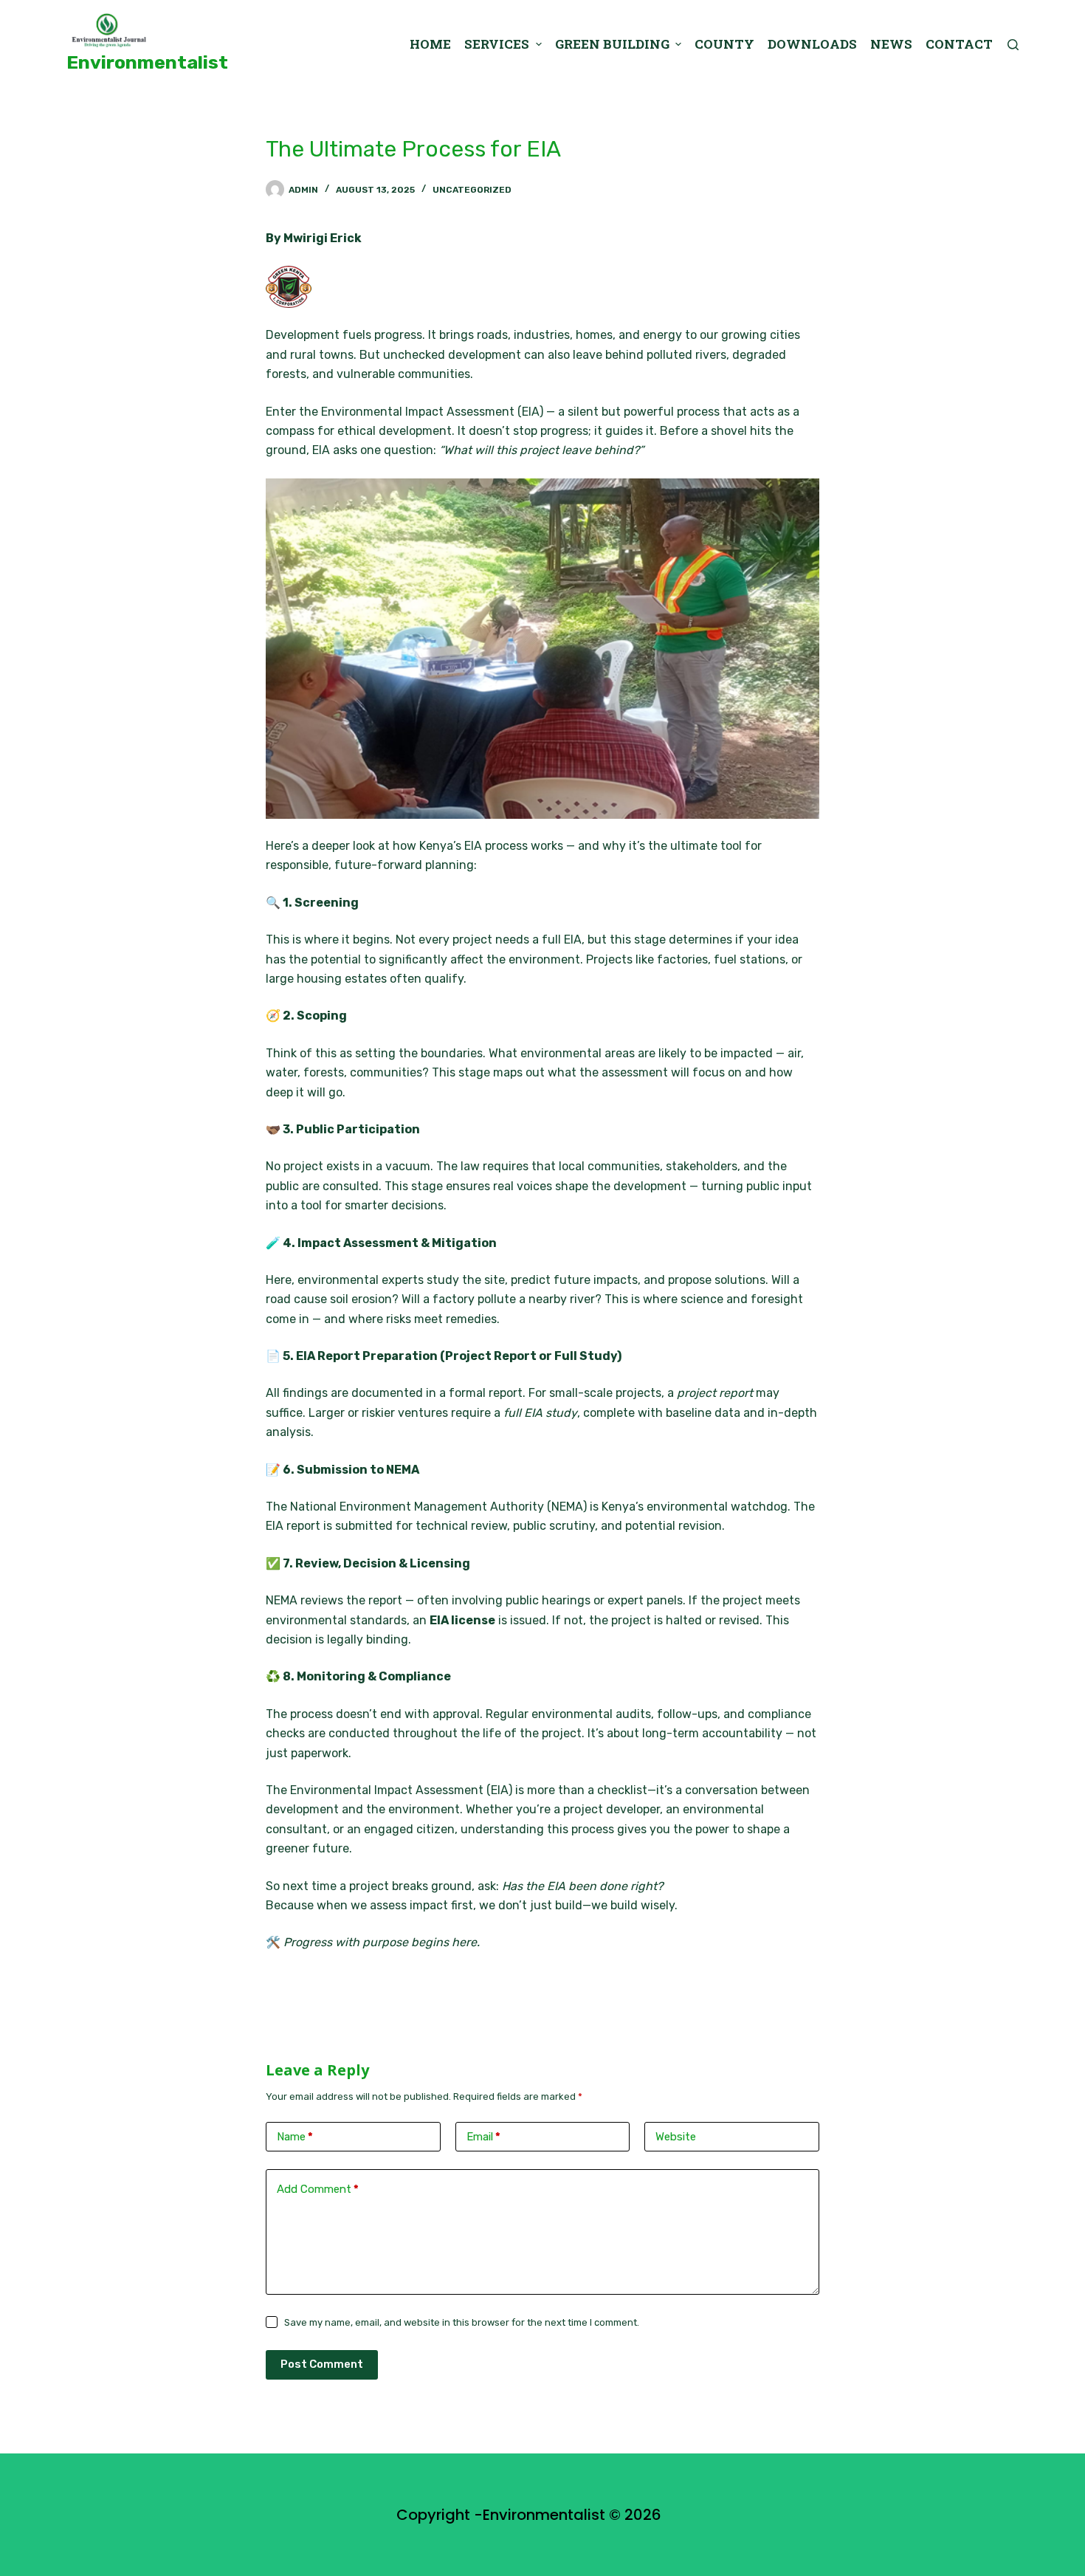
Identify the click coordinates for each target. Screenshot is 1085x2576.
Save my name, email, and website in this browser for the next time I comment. (462, 2322)
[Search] (1013, 45)
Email (483, 2137)
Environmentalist (147, 62)
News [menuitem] (891, 44)
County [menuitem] (724, 44)
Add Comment (318, 2189)
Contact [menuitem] (959, 44)
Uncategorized (472, 190)
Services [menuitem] (497, 44)
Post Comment (322, 2364)
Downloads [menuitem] (812, 44)
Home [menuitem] (430, 44)
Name (295, 2137)
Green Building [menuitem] (612, 44)
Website (676, 2137)
